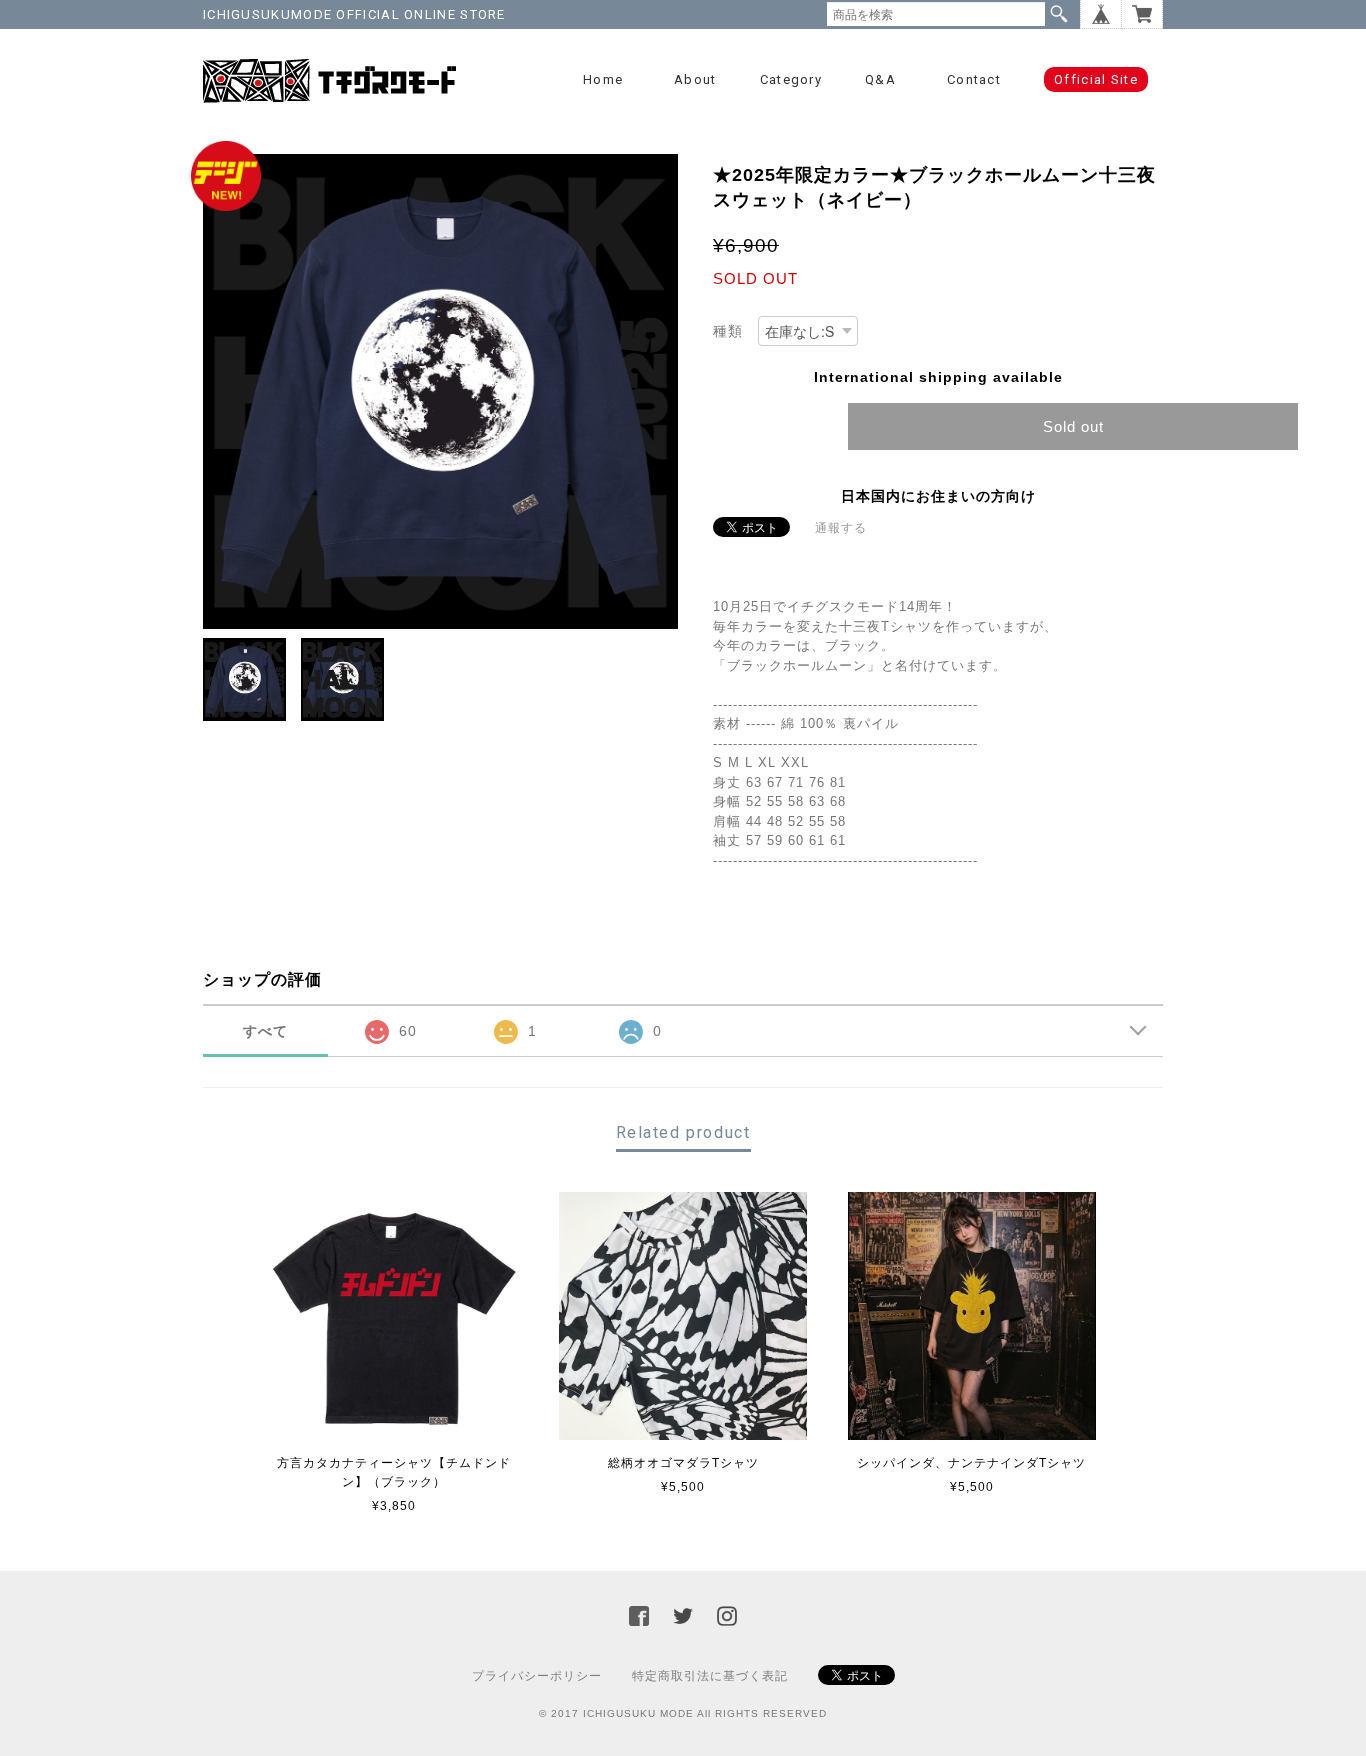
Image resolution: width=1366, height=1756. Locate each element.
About (695, 79)
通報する (841, 528)
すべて (265, 1031)
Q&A (880, 79)
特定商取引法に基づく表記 (710, 1676)
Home (603, 79)
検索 (1059, 14)
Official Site (1096, 79)
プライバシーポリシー (537, 1676)
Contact (974, 79)
